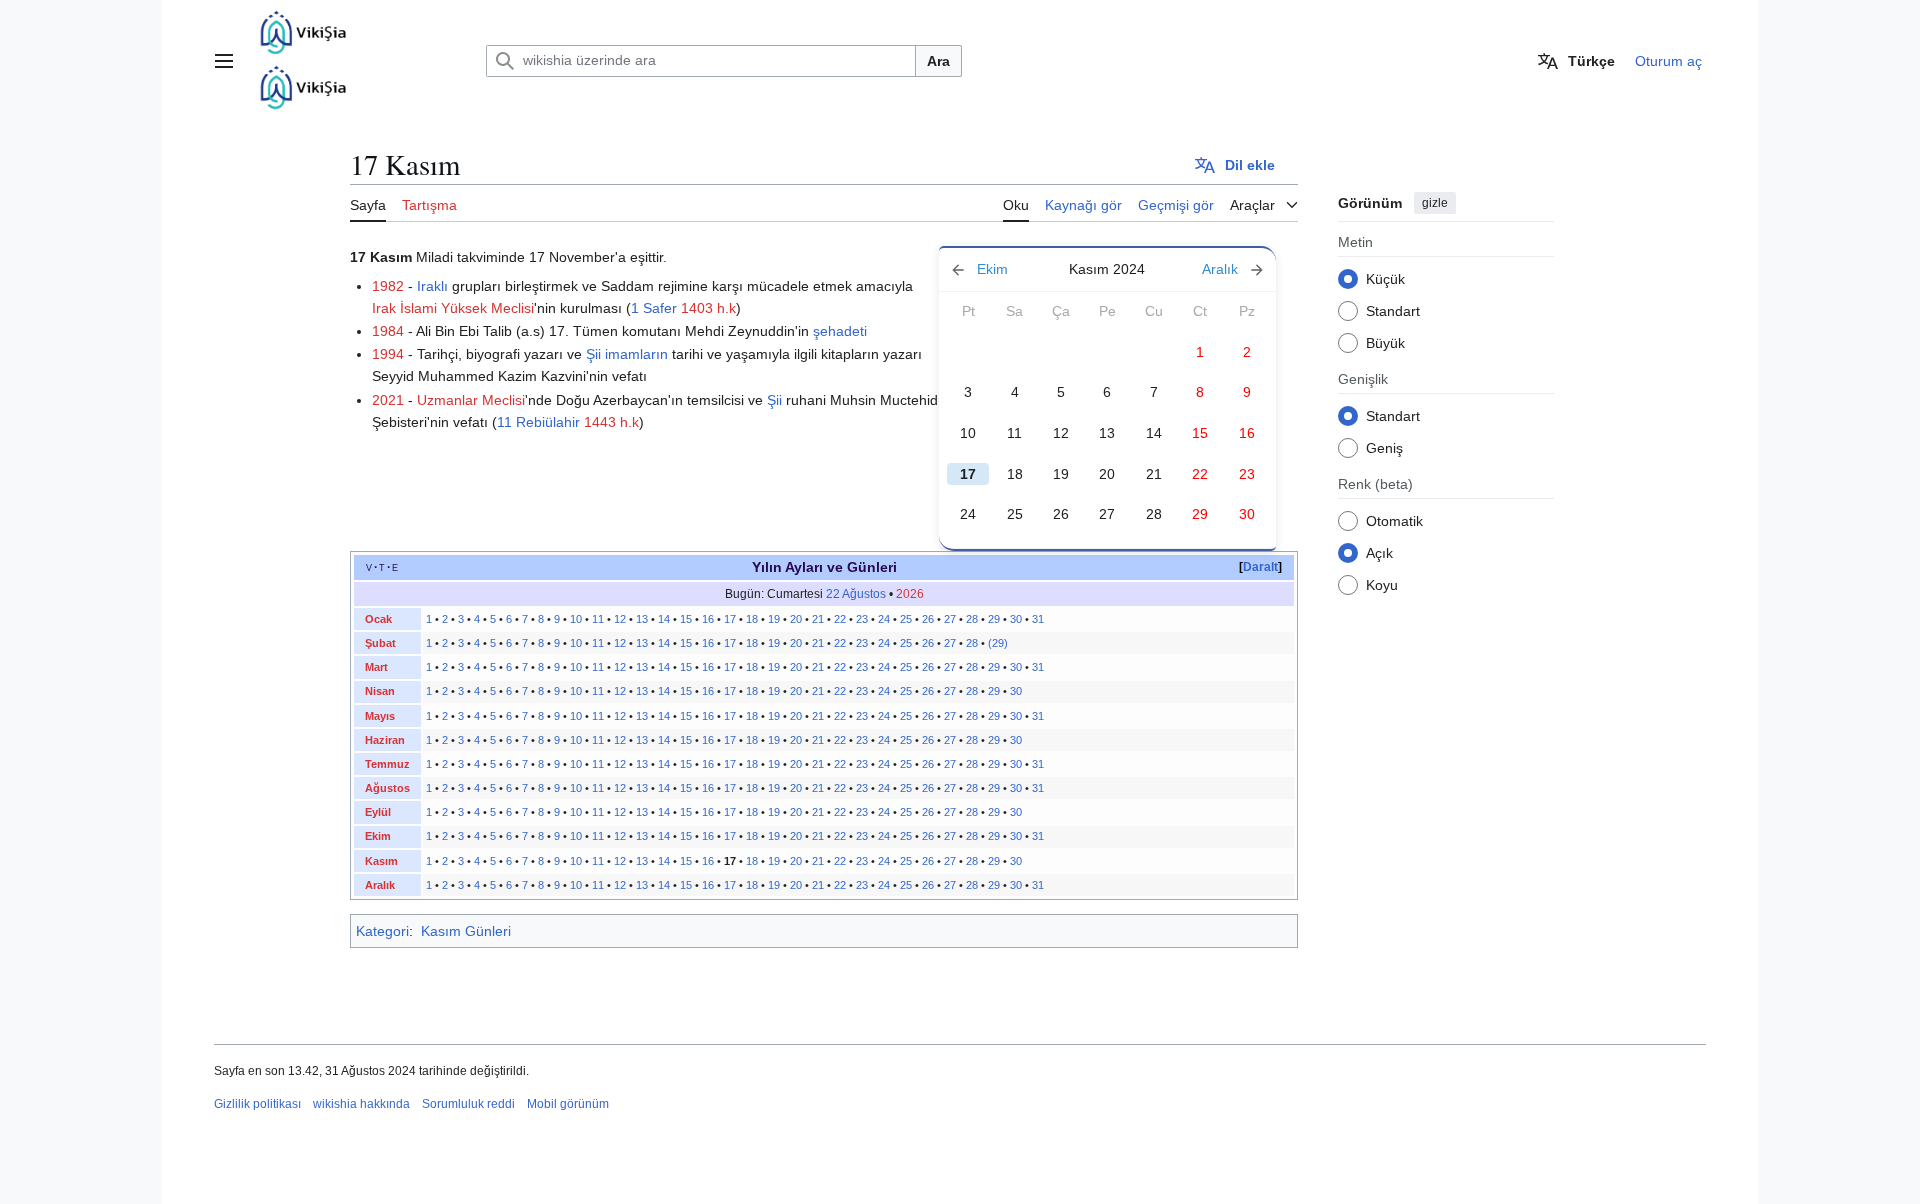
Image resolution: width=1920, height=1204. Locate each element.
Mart (376, 667)
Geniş (1384, 447)
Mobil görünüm (568, 1104)
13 (1107, 433)
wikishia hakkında (361, 1104)
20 (1107, 474)
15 (686, 619)
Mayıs (380, 716)
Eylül (378, 812)
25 (1015, 514)
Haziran (385, 740)
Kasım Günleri (466, 931)
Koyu (1382, 584)
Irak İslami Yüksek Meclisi (453, 308)
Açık (1379, 552)
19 (1061, 474)
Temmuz (387, 764)
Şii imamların (627, 354)
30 (1016, 619)
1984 (388, 331)
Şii (774, 400)
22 (840, 619)
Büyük (1385, 342)
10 (968, 433)
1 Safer (654, 308)
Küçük (1385, 278)
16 (708, 619)
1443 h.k (611, 422)
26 (1061, 514)
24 (968, 514)
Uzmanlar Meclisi (471, 400)
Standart (1393, 310)
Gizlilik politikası (257, 1104)
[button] (224, 61)
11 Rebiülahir (538, 422)
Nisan (380, 691)
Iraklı (432, 286)
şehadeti (840, 331)
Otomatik (1394, 520)
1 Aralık (1217, 269)
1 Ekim (998, 269)
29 (994, 619)
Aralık (380, 885)
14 (1154, 433)
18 (1015, 474)
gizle (1435, 203)
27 (1107, 514)
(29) (998, 643)
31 (1038, 619)
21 (1154, 474)
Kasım (381, 861)
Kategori (382, 931)
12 (1061, 433)
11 (1014, 433)
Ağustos (387, 788)
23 (862, 619)
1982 (388, 286)
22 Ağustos (856, 594)
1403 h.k (708, 308)
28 (1154, 514)
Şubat (380, 643)
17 (730, 619)
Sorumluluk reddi (468, 1104)
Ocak (378, 619)
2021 (388, 400)
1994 (388, 354)
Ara (938, 61)
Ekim (378, 836)
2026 (910, 594)
